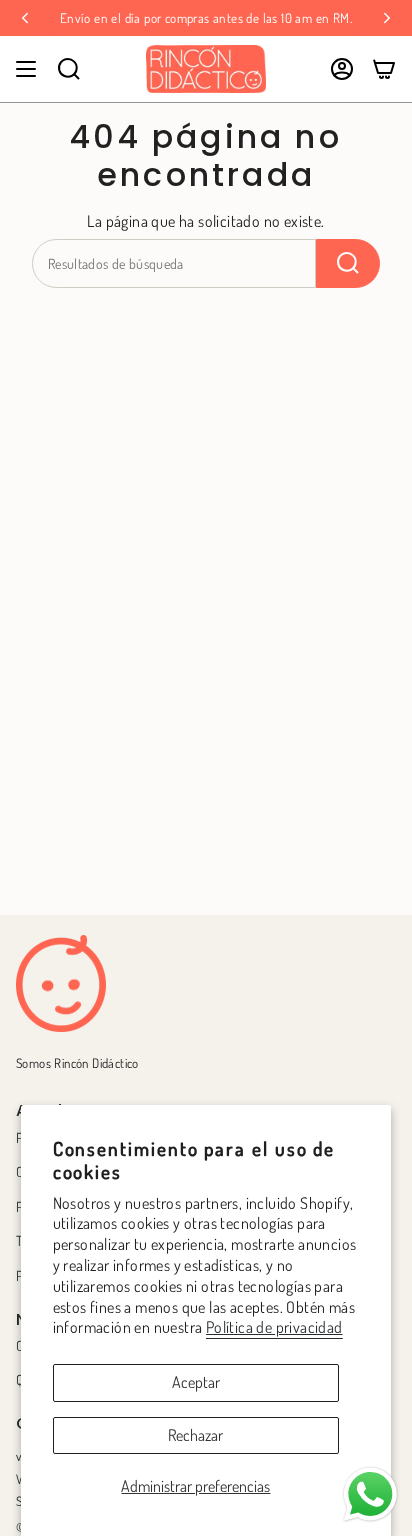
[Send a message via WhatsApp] (370, 1494)
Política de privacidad (274, 1327)
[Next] (387, 18)
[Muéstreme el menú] (26, 69)
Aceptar (196, 1382)
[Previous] (25, 18)
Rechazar (195, 1435)
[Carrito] (384, 69)
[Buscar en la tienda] (348, 263)
